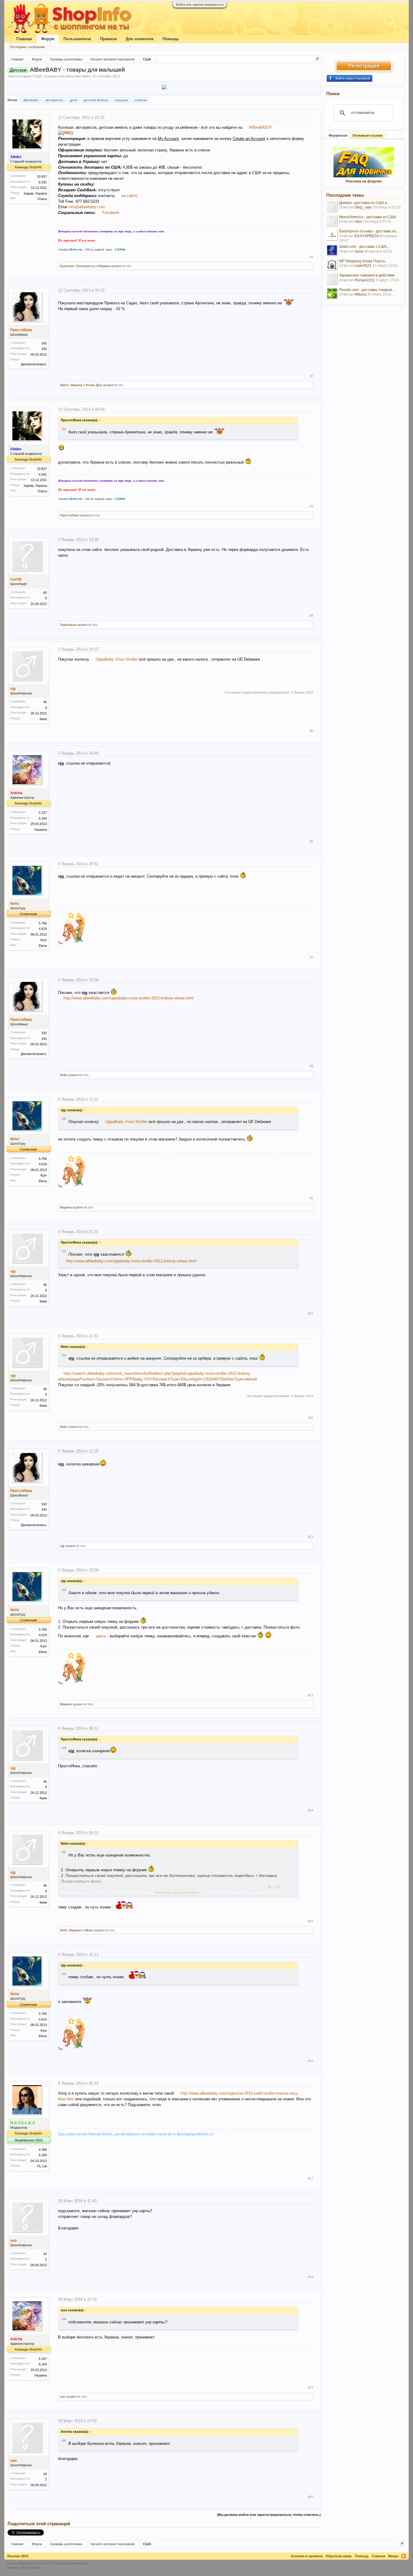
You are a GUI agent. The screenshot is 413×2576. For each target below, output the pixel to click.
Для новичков (140, 39)
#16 (311, 2061)
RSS (404, 2556)
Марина (104, 266)
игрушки (122, 100)
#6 (311, 841)
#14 (311, 1810)
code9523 (363, 266)
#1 (311, 257)
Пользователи (77, 39)
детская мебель (96, 100)
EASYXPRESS (367, 236)
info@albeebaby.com (87, 207)
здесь (100, 1636)
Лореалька (68, 625)
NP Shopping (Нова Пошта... (363, 261)
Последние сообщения (27, 47)
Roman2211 (365, 280)
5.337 (43, 813)
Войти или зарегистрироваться (200, 5)
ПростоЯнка (21, 330)
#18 (311, 2277)
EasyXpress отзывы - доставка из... (369, 231)
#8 (311, 1066)
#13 (311, 1695)
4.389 (43, 2150)
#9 (311, 1198)
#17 (311, 2178)
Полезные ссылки (367, 135)
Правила (108, 39)
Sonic (359, 251)
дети (73, 100)
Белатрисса (85, 266)
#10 (311, 1313)
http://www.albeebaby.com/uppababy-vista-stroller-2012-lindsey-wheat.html (128, 998)
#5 (311, 731)
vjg (13, 689)
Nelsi (15, 904)
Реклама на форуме (364, 181)
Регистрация (364, 66)
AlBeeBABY (260, 127)
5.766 (43, 923)
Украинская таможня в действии (367, 275)
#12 (311, 1537)
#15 (311, 1921)
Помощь (171, 39)
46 (45, 702)
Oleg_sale (363, 207)
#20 (311, 2497)
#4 (311, 616)
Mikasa (361, 294)
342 (44, 343)
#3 (311, 506)
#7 (311, 957)
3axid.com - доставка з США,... (365, 247)
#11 (311, 1418)
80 (45, 593)
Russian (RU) (18, 2556)
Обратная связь (339, 2556)
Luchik (16, 579)
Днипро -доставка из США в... (364, 203)
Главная (24, 39)
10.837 (42, 176)
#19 (311, 2387)
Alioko (86, 76)
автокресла (54, 100)
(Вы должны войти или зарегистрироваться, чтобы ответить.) (269, 2515)
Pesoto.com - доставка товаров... (367, 290)
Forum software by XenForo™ (48, 2563)
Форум (48, 39)
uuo (13, 2241)
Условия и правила (307, 2556)
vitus (358, 222)
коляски (141, 100)
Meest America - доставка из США (368, 217)
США (37, 76)
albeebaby (31, 100)
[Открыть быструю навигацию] (317, 59)
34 (45, 2254)
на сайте (129, 196)
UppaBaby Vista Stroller (117, 659)
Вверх (393, 2556)
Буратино (67, 266)
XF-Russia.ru (31, 2568)
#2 (311, 376)
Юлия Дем (94, 385)
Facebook (111, 213)
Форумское (338, 135)
